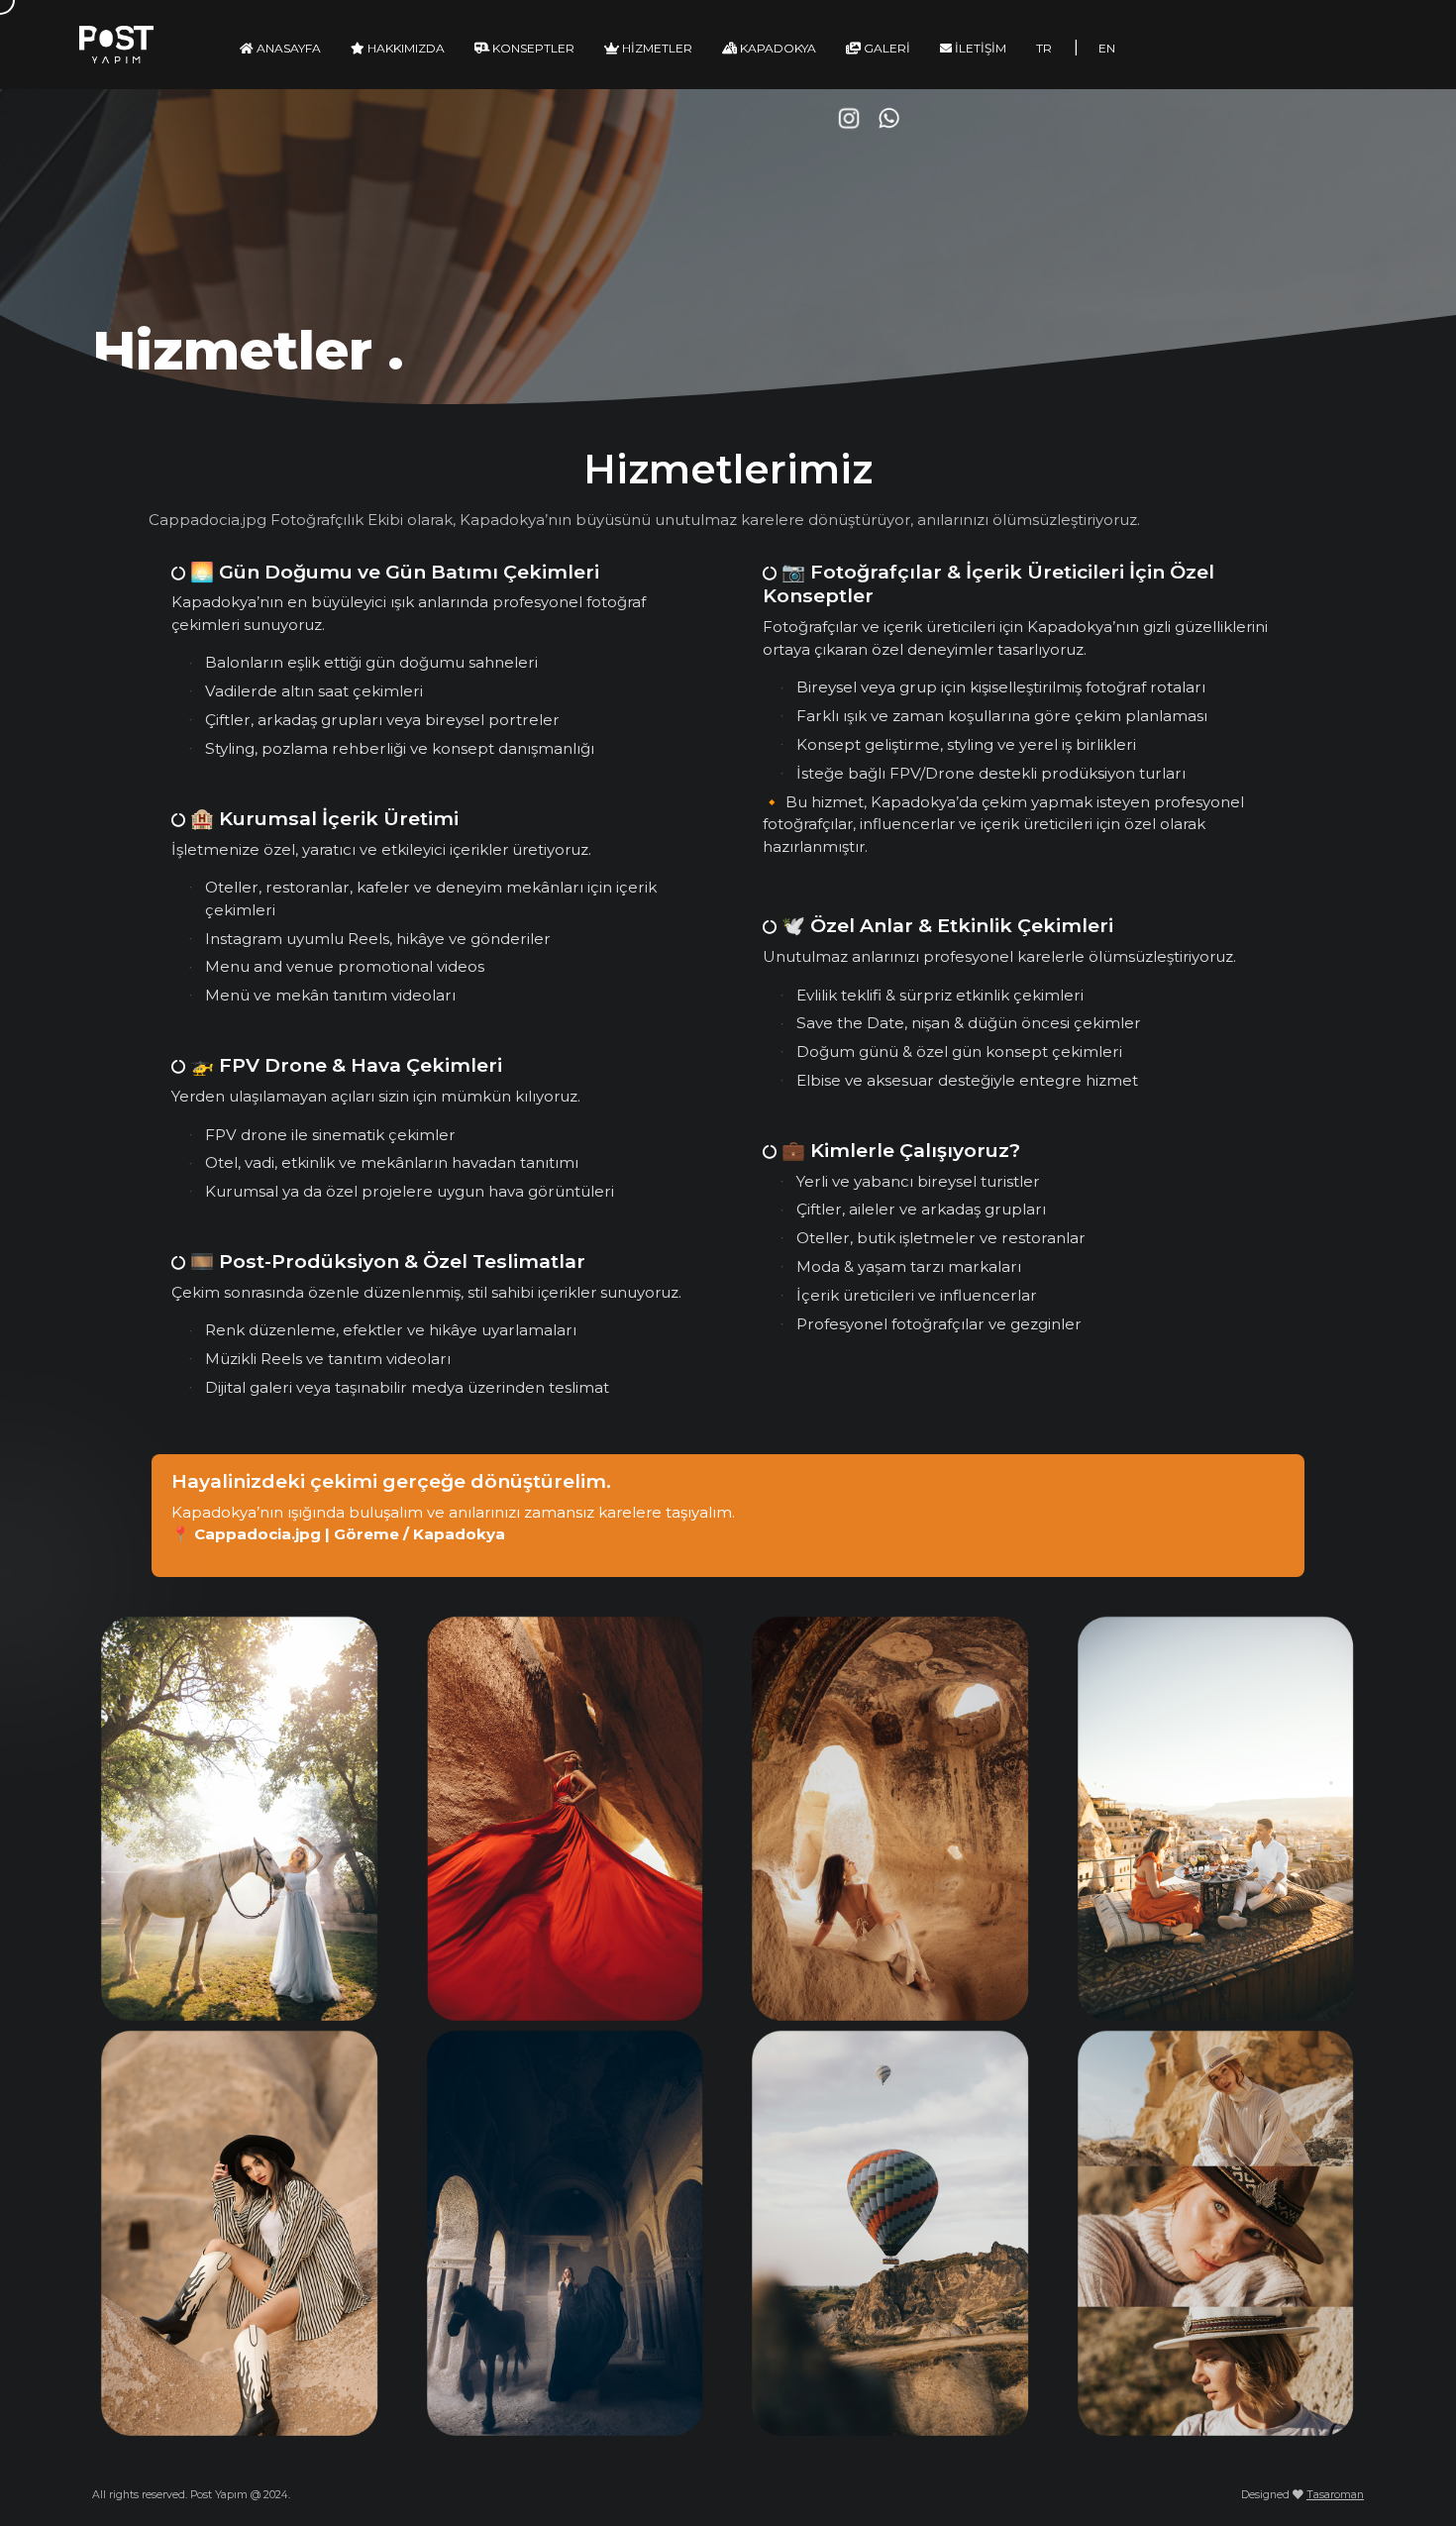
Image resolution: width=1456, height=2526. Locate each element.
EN (1107, 48)
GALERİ (885, 48)
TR (1044, 48)
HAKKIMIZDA (405, 48)
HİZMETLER (656, 48)
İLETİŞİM (979, 48)
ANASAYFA (287, 48)
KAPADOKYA (777, 48)
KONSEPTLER (532, 48)
